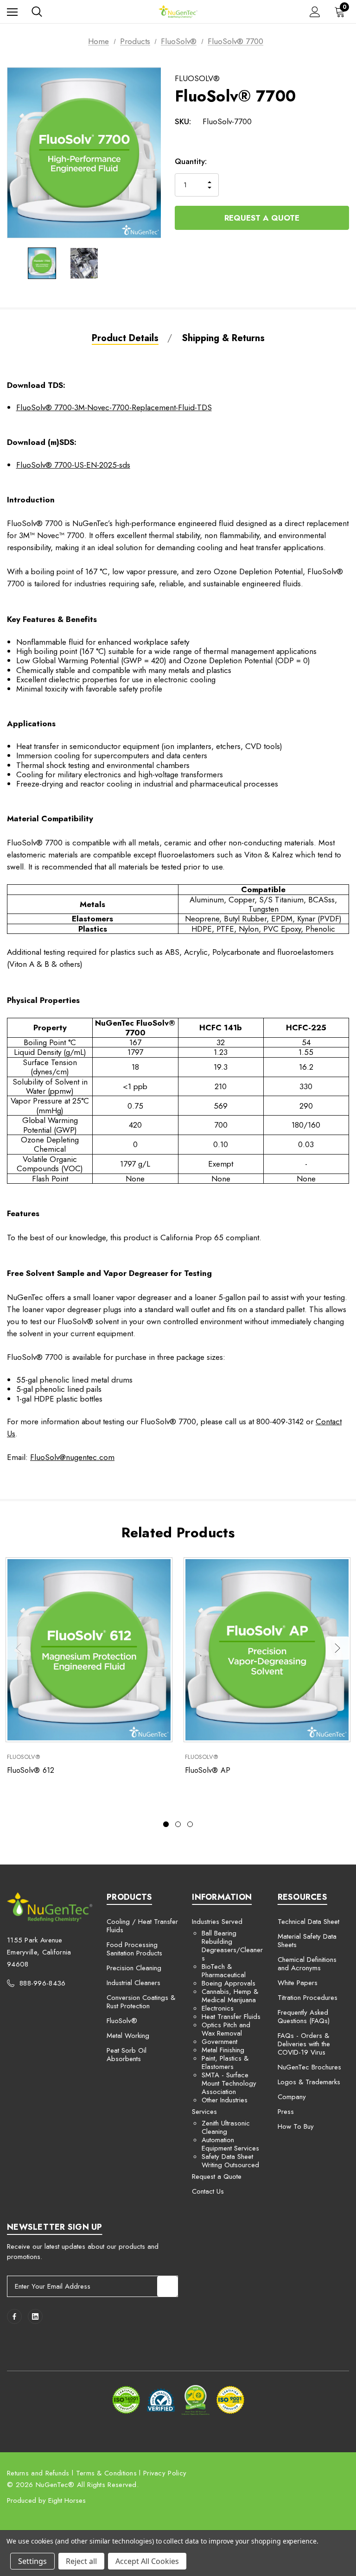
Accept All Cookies (147, 2561)
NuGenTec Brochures (309, 2067)
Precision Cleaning (134, 1968)
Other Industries (225, 2100)
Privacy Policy (165, 2473)
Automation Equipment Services (230, 2144)
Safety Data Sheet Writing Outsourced (230, 2161)
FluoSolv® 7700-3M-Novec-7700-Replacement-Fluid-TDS (114, 407)
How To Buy (296, 2126)
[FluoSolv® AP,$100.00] (267, 1650)
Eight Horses (67, 2500)
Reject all (81, 2561)
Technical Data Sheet (308, 1922)
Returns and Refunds (38, 2473)
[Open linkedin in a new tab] (35, 2316)
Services (204, 2112)
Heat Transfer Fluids (231, 2017)
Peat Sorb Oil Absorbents (127, 2055)
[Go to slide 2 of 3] (178, 1824)
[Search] (37, 12)
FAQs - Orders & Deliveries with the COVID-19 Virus (304, 2044)
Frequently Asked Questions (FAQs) (304, 2017)
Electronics (218, 2008)
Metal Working (128, 2036)
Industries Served (217, 1922)
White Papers (298, 1983)
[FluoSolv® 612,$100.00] (89, 1650)
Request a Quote (262, 218)
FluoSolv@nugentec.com (72, 1457)
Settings (32, 2561)
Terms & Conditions (106, 2473)
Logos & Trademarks (309, 2082)
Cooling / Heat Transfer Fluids (142, 1926)
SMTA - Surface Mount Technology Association (229, 2083)
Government (219, 2042)
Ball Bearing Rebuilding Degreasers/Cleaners (232, 1946)
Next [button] (337, 1648)
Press (286, 2112)
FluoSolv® (122, 2021)
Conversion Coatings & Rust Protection (141, 2002)
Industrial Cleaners (133, 1983)
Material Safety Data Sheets (307, 1941)
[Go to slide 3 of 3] (190, 1824)
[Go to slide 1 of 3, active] (166, 1824)
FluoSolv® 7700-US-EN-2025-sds (73, 465)
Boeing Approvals (229, 1983)
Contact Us (208, 2191)
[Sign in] (315, 12)
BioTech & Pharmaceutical (224, 1971)
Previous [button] (19, 1648)
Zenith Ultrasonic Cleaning (226, 2127)
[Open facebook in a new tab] (14, 2316)
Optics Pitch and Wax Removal (226, 2029)
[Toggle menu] (12, 12)
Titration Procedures (308, 1998)
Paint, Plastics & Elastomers (225, 2062)
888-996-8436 (43, 1983)
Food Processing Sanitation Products (134, 1949)
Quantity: (191, 161)
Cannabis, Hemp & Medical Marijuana (230, 1996)
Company (292, 2097)
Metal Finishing (223, 2050)
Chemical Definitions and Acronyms (307, 1964)
